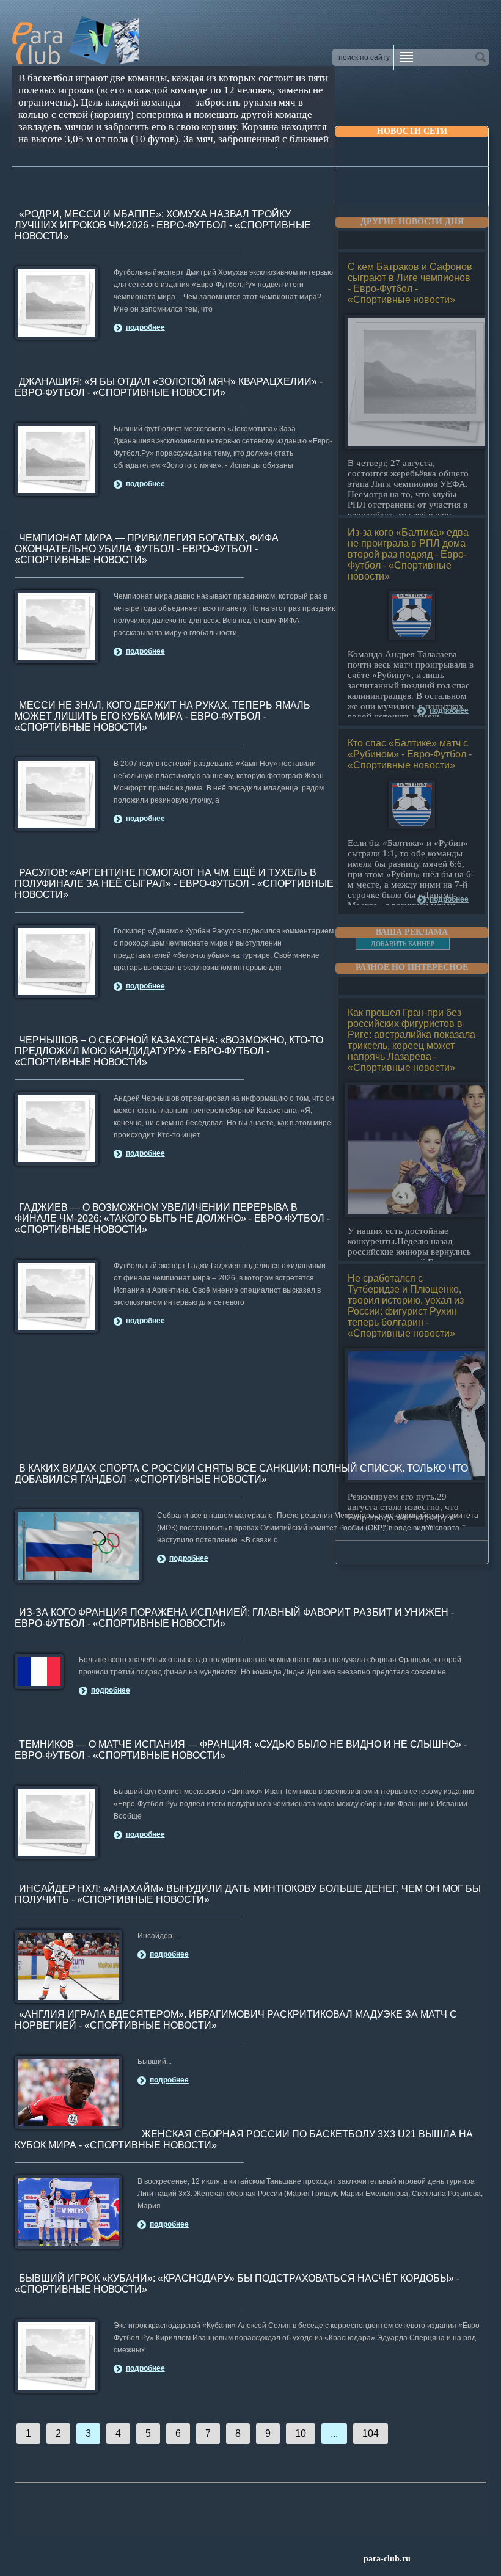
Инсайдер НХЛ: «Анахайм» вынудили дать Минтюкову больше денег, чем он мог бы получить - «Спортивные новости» (248, 1894)
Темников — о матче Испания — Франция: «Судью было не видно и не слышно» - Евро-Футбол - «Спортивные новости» (241, 1750)
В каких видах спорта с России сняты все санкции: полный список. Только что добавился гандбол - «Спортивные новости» (241, 1474)
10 (301, 2433)
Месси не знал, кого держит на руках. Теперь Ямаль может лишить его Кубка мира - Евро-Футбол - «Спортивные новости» (163, 716)
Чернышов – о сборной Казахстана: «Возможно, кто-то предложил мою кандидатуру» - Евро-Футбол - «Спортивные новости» (169, 1051)
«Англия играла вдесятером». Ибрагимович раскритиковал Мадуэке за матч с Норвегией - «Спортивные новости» (236, 2020)
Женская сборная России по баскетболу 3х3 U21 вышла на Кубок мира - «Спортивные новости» (244, 2140)
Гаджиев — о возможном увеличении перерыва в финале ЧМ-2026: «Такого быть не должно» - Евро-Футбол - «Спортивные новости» (172, 1218)
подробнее (145, 327)
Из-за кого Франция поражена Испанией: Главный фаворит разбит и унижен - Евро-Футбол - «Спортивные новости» (234, 1618)
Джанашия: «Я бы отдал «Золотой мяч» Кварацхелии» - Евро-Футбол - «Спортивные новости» (169, 387)
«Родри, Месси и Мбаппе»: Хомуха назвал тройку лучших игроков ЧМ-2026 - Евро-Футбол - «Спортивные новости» (163, 225)
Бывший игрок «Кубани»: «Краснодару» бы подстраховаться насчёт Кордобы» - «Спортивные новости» (237, 2284)
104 (371, 2433)
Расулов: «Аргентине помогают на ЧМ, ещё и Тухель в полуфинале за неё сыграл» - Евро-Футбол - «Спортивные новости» (174, 884)
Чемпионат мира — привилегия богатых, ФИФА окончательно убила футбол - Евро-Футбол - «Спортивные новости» (147, 549)
